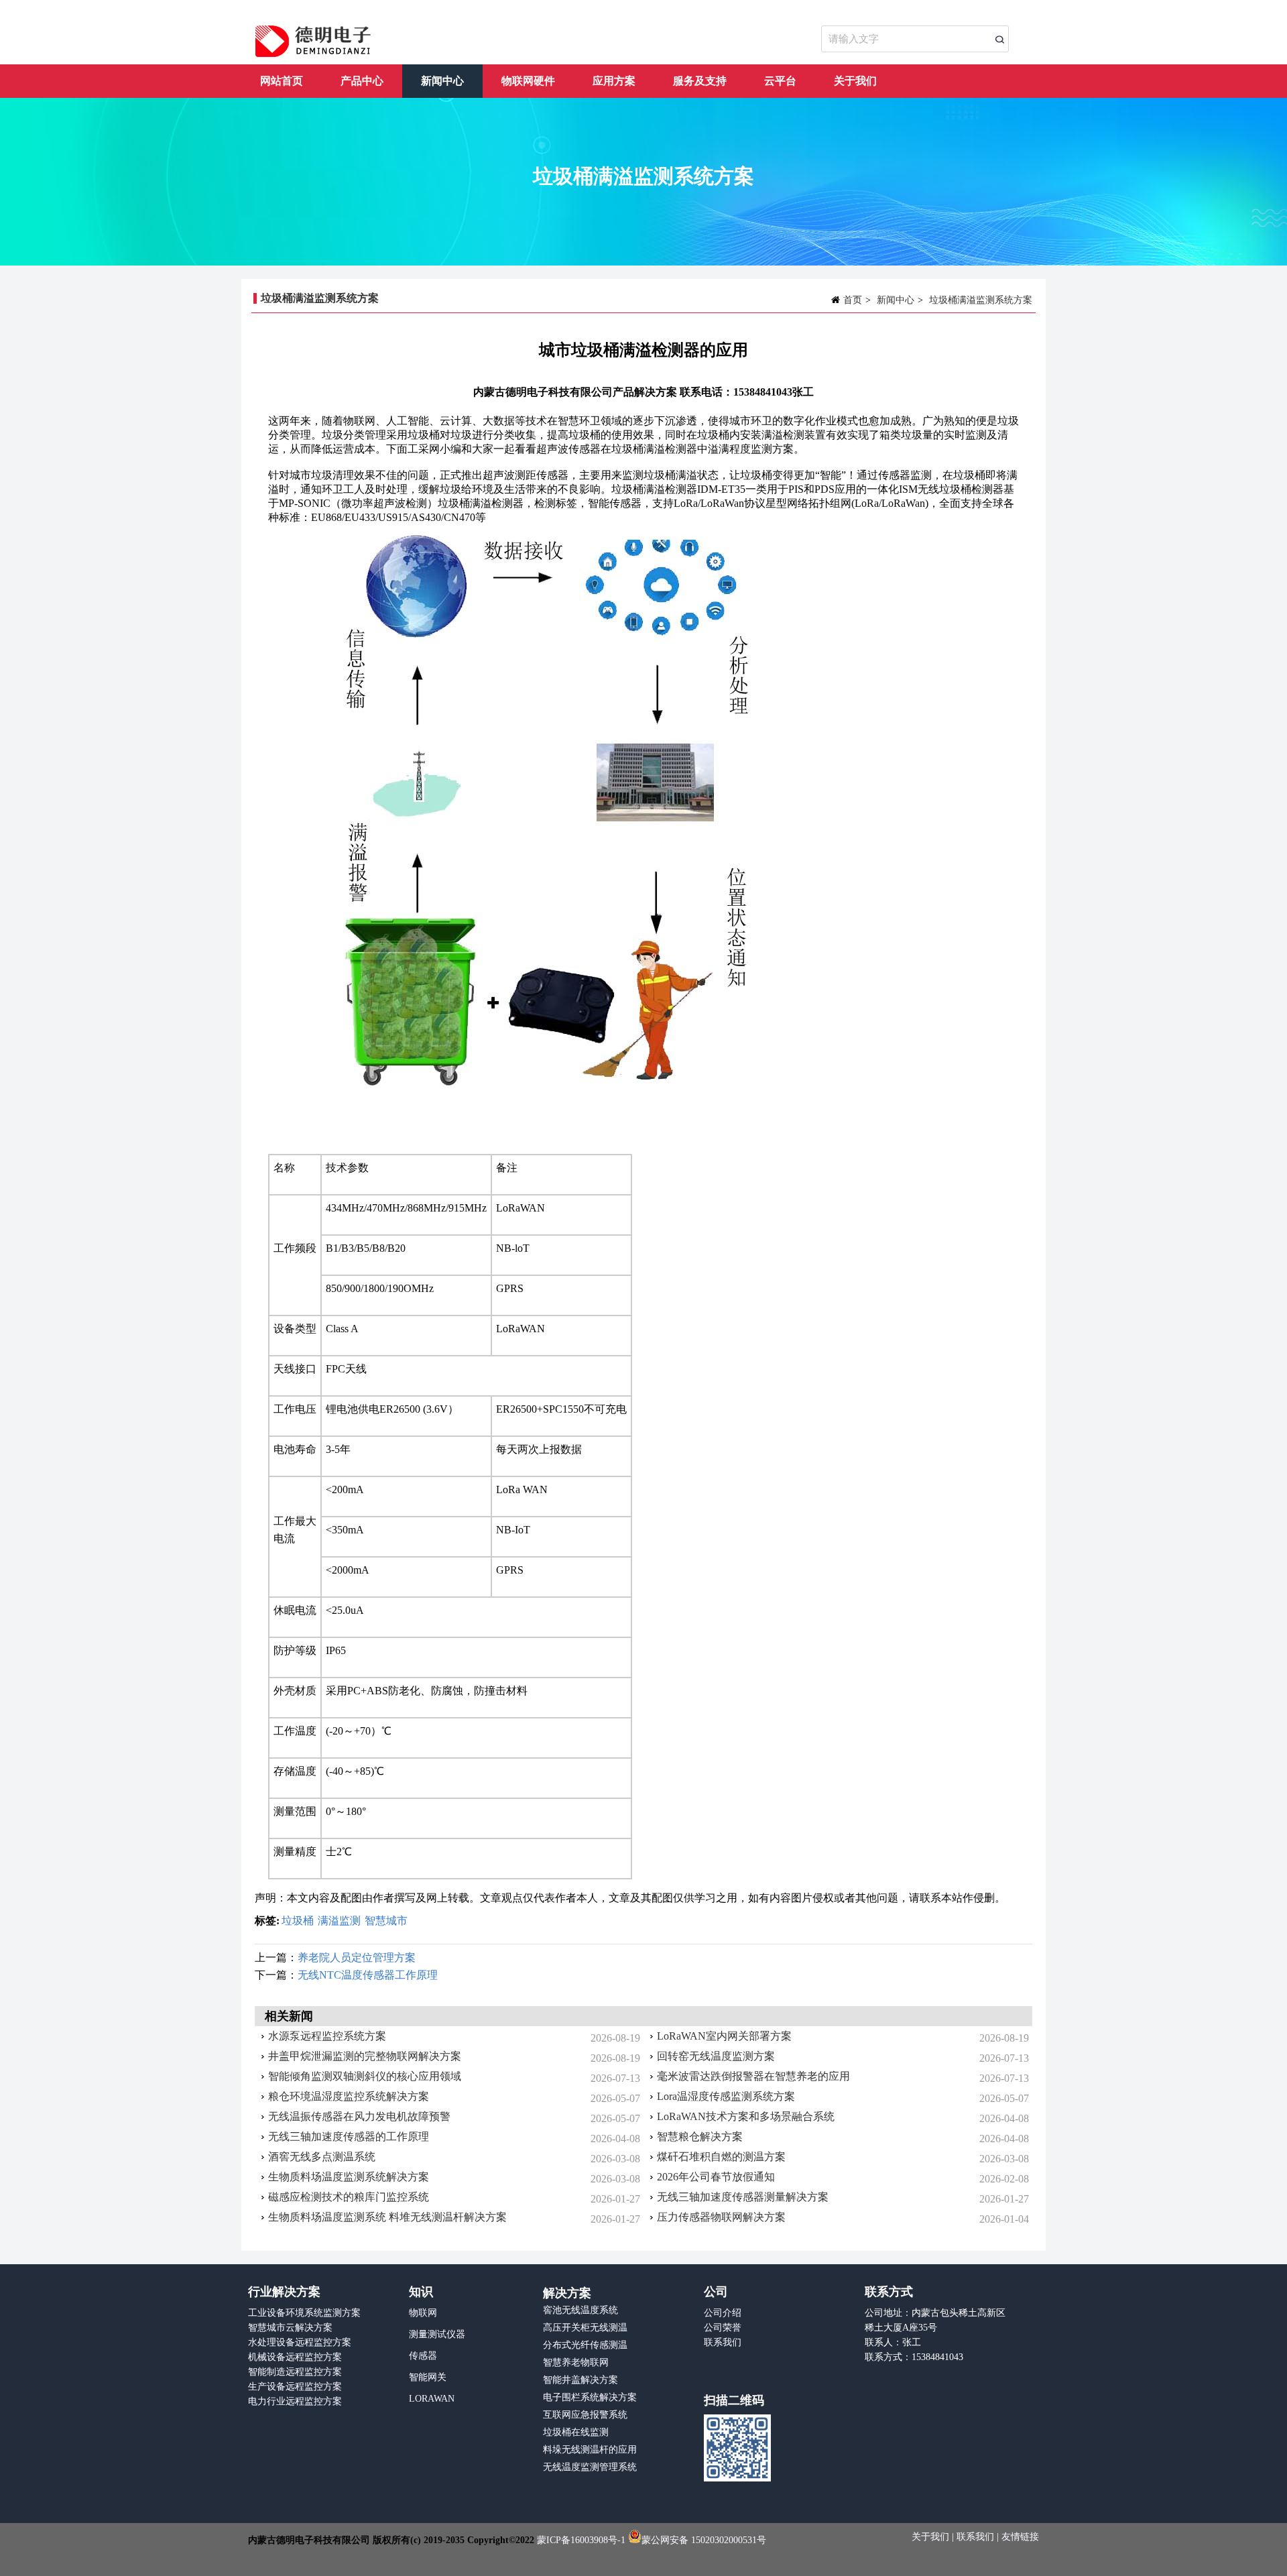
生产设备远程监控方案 (295, 2387)
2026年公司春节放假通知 (716, 2177)
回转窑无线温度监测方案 (716, 2056)
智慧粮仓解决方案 (700, 2136)
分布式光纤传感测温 (585, 2345)
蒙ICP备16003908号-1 (581, 2540)
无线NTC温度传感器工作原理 (368, 1975)
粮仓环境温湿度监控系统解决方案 (349, 2096)
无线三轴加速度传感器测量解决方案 (743, 2197)
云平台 (780, 81)
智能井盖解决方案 (580, 2380)
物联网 (423, 2313)
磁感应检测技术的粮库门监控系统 (349, 2197)
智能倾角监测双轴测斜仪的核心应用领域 (365, 2076)
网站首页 (282, 81)
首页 (853, 300)
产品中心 (362, 81)
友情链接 (1020, 2537)
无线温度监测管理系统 (590, 2467)
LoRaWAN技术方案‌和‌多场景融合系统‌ (746, 2116)
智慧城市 (386, 1921)
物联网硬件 (528, 81)
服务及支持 (700, 81)
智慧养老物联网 (576, 2362)
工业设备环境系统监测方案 (304, 2313)
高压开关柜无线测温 (585, 2328)
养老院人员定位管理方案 (357, 1957)
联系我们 (723, 2342)
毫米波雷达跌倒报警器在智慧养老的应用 (753, 2076)
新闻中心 (442, 81)
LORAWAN (432, 2399)
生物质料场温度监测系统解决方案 (349, 2177)
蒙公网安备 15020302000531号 (704, 2540)
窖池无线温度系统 (580, 2310)
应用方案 (614, 81)
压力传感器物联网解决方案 (721, 2217)
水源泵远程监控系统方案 (327, 2036)
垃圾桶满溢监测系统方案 (981, 300)
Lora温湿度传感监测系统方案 (726, 2096)
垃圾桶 (298, 1921)
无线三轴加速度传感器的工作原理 (349, 2136)
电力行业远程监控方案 (295, 2401)
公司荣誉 (723, 2328)
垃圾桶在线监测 (576, 2432)
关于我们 (855, 81)
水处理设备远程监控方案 (300, 2342)
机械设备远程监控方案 (295, 2357)
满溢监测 (339, 1921)
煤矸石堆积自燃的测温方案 (721, 2157)
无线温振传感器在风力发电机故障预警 (359, 2116)
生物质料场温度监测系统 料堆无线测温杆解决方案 (387, 2217)
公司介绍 (723, 2313)
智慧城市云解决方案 (290, 2328)
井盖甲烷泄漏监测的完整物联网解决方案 (365, 2056)
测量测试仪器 (437, 2334)
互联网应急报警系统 (585, 2415)
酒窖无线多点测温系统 (322, 2157)
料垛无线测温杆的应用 (590, 2450)
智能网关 (428, 2377)
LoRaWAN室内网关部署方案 (724, 2036)
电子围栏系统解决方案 (590, 2397)
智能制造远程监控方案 (295, 2372)
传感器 (423, 2356)
